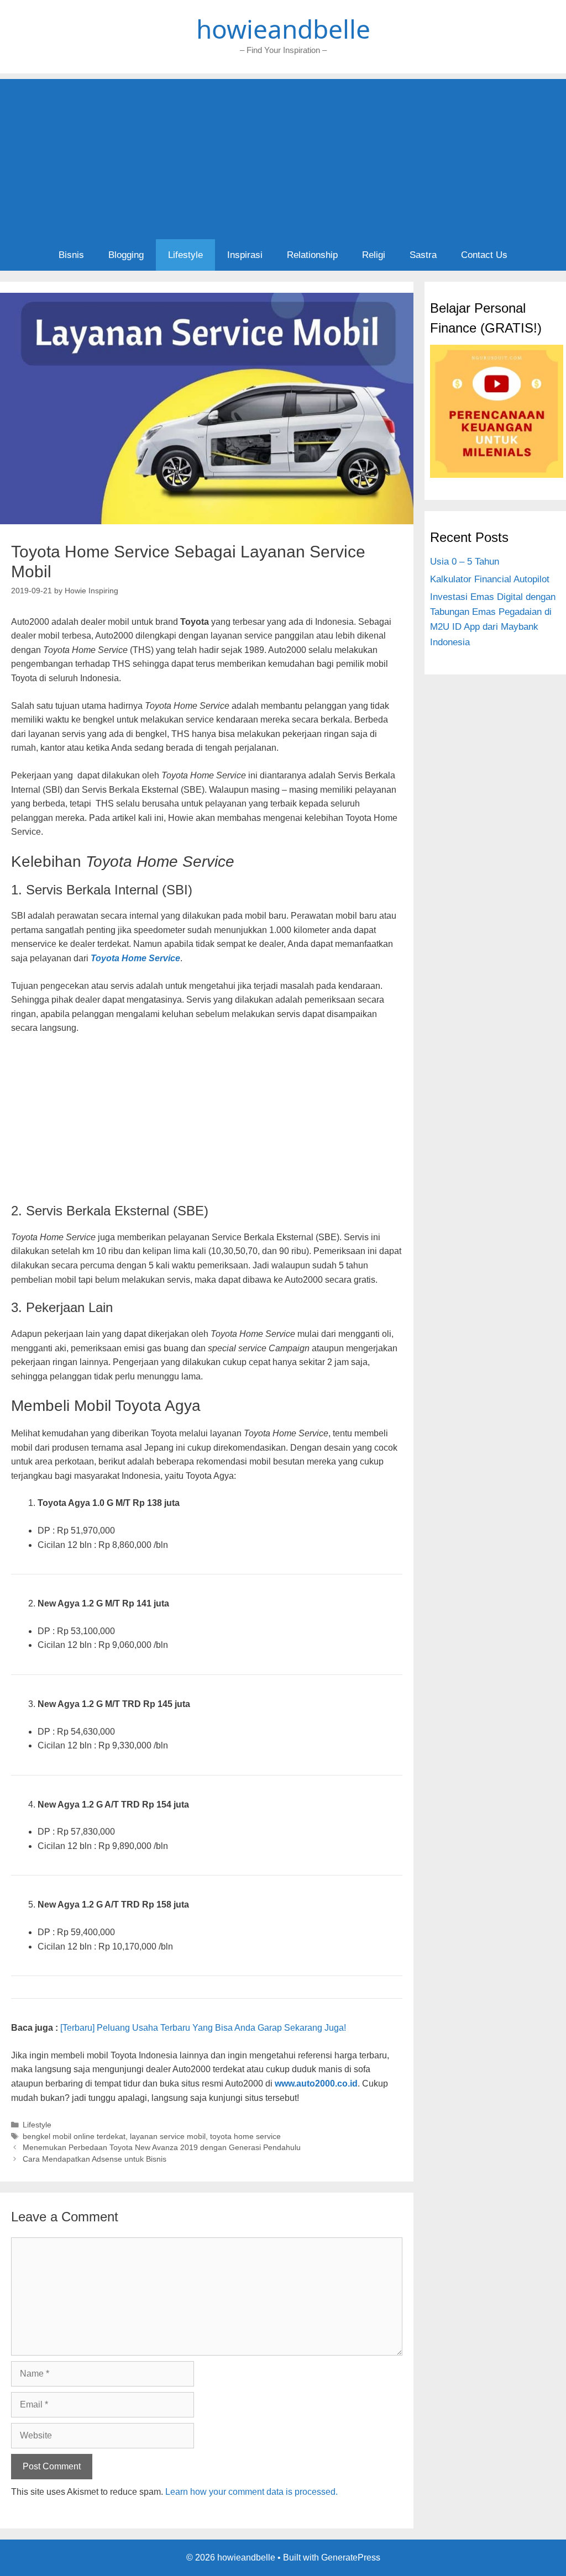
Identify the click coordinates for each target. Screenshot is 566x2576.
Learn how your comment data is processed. (251, 2492)
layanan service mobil (168, 2137)
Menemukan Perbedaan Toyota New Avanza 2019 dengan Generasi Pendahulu (162, 2148)
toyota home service (245, 2137)
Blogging (126, 255)
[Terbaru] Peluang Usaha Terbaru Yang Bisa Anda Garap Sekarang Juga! (203, 2028)
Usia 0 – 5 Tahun (465, 562)
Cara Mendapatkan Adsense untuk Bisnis (95, 2159)
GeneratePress (351, 2557)
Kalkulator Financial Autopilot (490, 579)
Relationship (312, 255)
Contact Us (484, 255)
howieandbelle (283, 29)
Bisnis (71, 255)
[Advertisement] (283, 156)
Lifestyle (185, 255)
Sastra (423, 255)
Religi (374, 255)
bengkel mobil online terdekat (74, 2137)
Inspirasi (245, 255)
